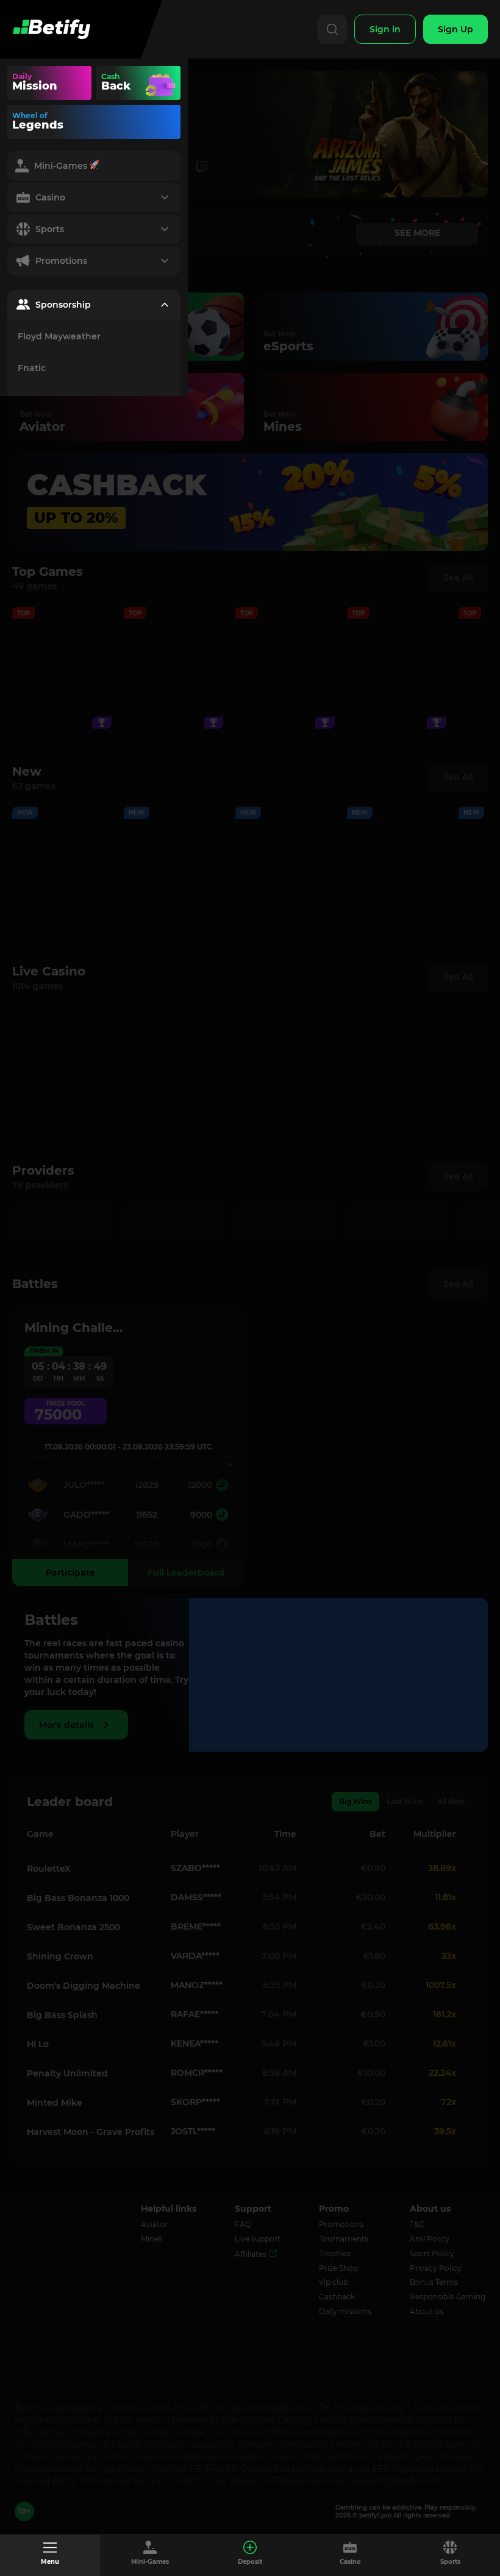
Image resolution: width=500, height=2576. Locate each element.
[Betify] (51, 29)
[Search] (332, 29)
